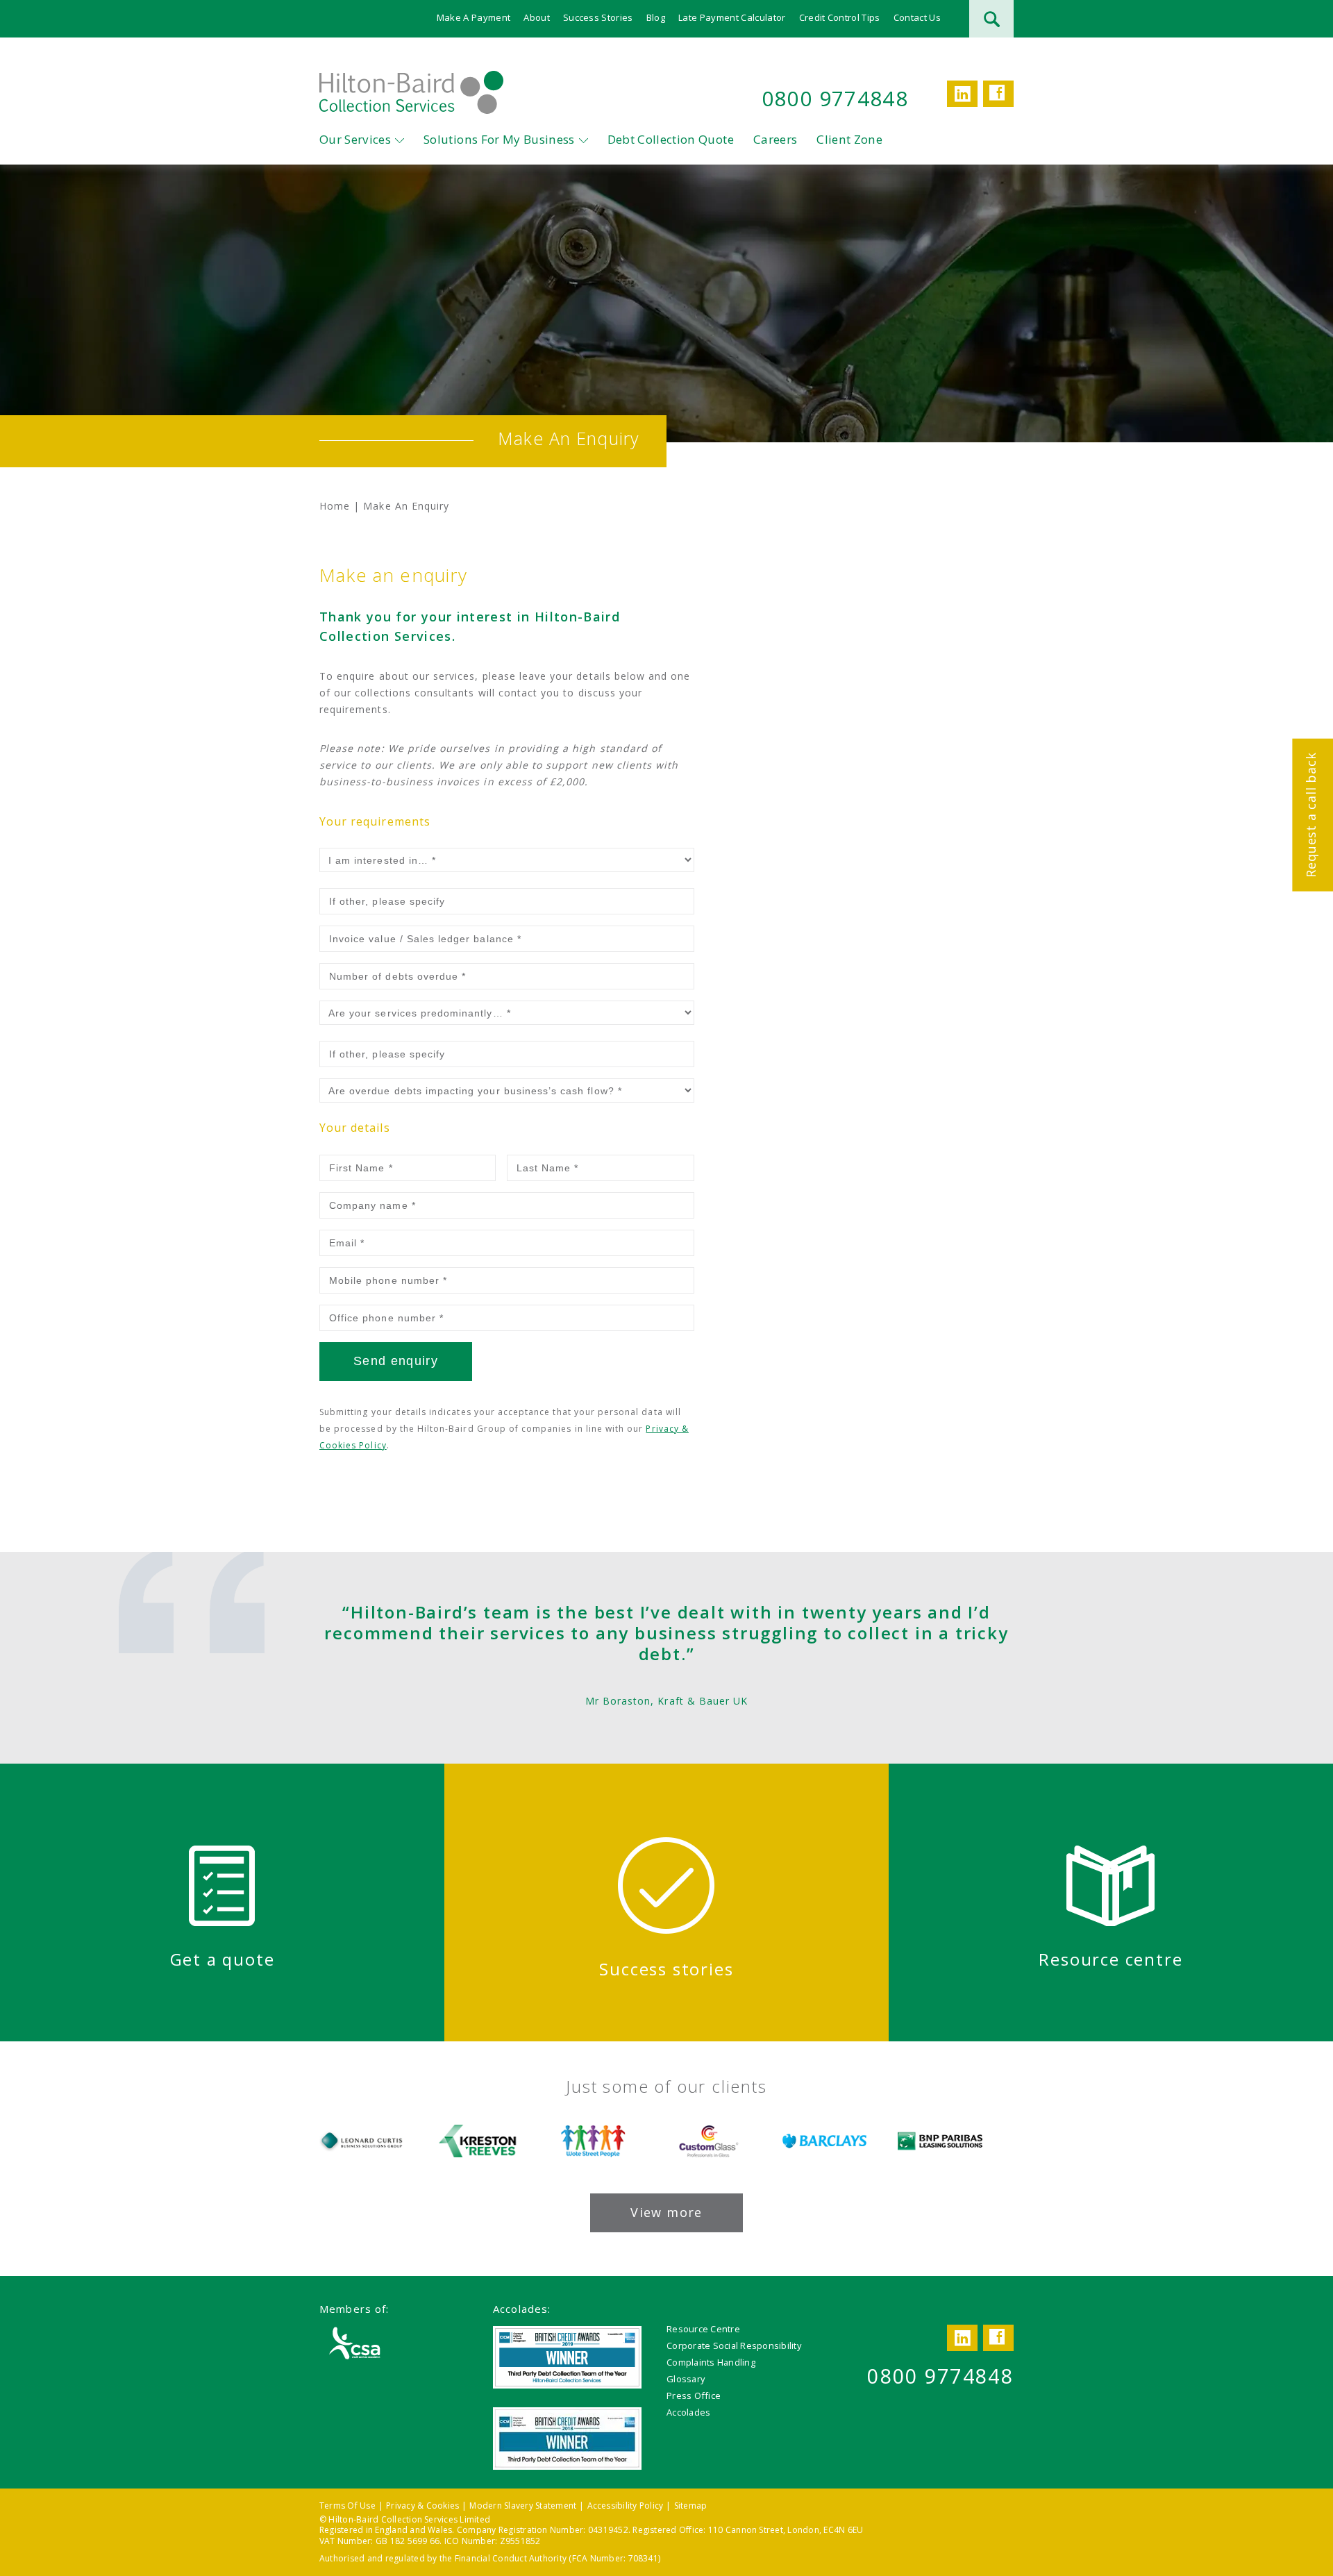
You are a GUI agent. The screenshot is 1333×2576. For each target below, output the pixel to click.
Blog (656, 17)
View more (666, 2212)
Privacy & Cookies (422, 2506)
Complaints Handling (711, 2362)
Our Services (355, 139)
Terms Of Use (347, 2506)
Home (335, 506)
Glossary (686, 2379)
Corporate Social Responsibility (734, 2345)
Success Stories (598, 17)
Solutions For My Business (499, 139)
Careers (775, 139)
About (537, 17)
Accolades (688, 2412)
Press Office (694, 2395)
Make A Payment (474, 17)
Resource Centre (703, 2329)
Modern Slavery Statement (523, 2506)
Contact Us (917, 17)
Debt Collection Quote (671, 139)
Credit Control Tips (840, 17)
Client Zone (849, 139)
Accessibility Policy (626, 2506)
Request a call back (1311, 814)
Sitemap (691, 2506)
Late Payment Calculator (732, 17)
